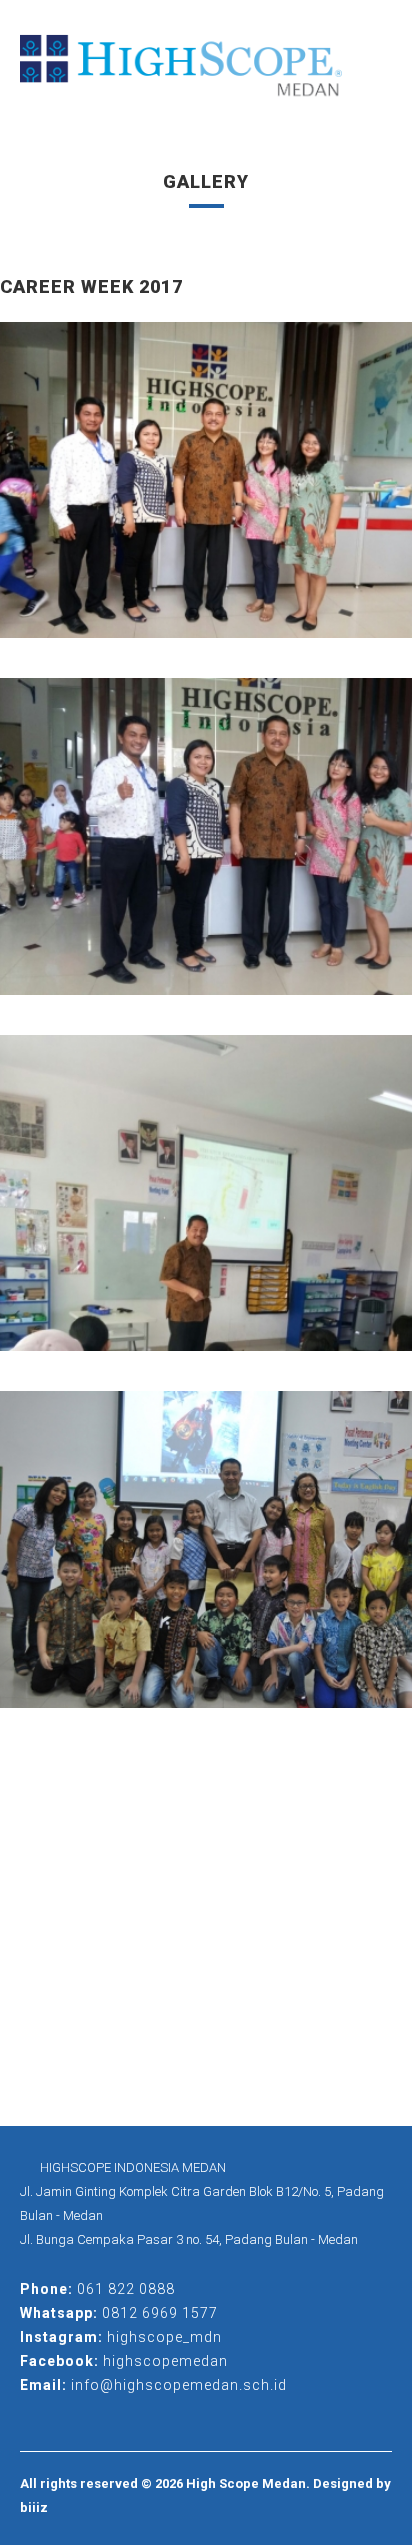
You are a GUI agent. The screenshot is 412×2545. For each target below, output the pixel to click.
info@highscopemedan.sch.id (179, 2385)
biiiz (34, 2507)
